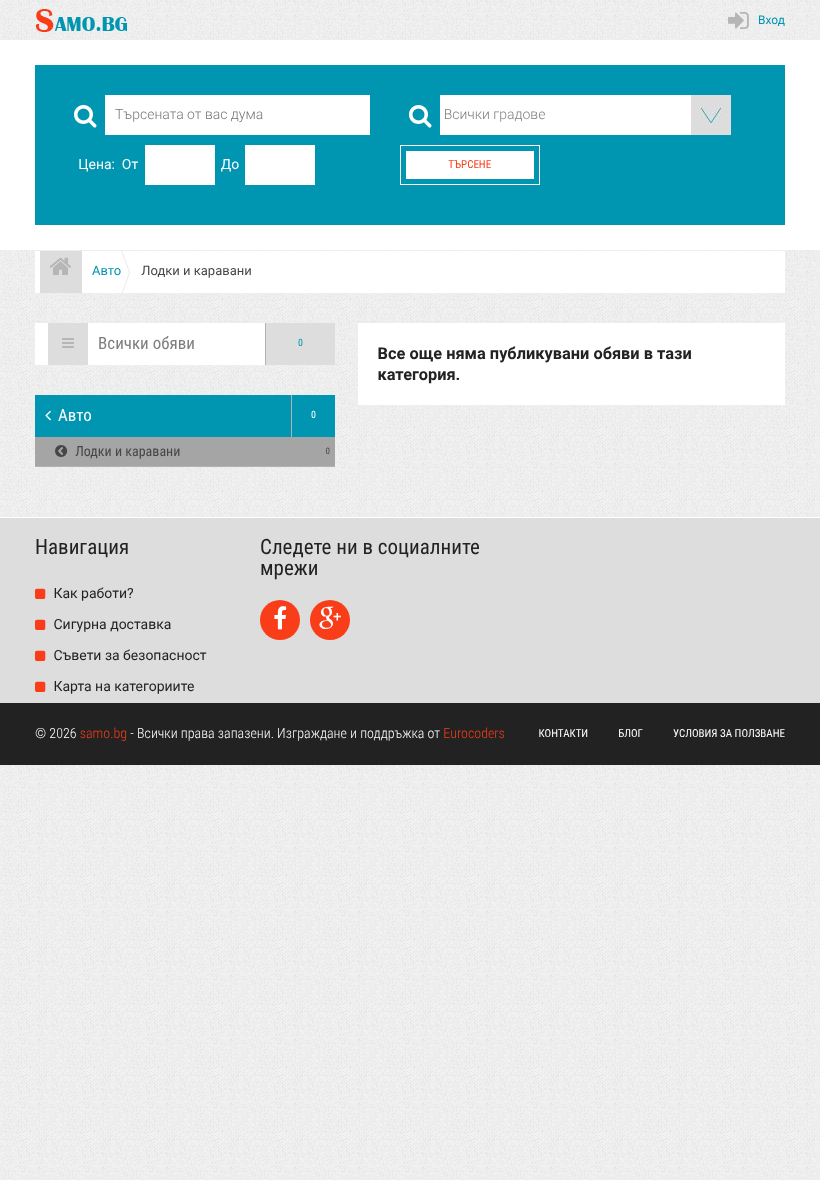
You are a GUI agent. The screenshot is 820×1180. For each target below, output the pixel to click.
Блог (630, 733)
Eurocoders (474, 734)
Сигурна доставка (110, 625)
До (230, 165)
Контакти (564, 733)
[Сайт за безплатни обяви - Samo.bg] (81, 20)
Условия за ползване (729, 733)
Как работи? (92, 594)
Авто (187, 416)
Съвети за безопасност (128, 656)
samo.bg (103, 734)
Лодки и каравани (201, 452)
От (130, 165)
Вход (771, 20)
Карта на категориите (122, 687)
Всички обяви (200, 344)
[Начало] (61, 272)
